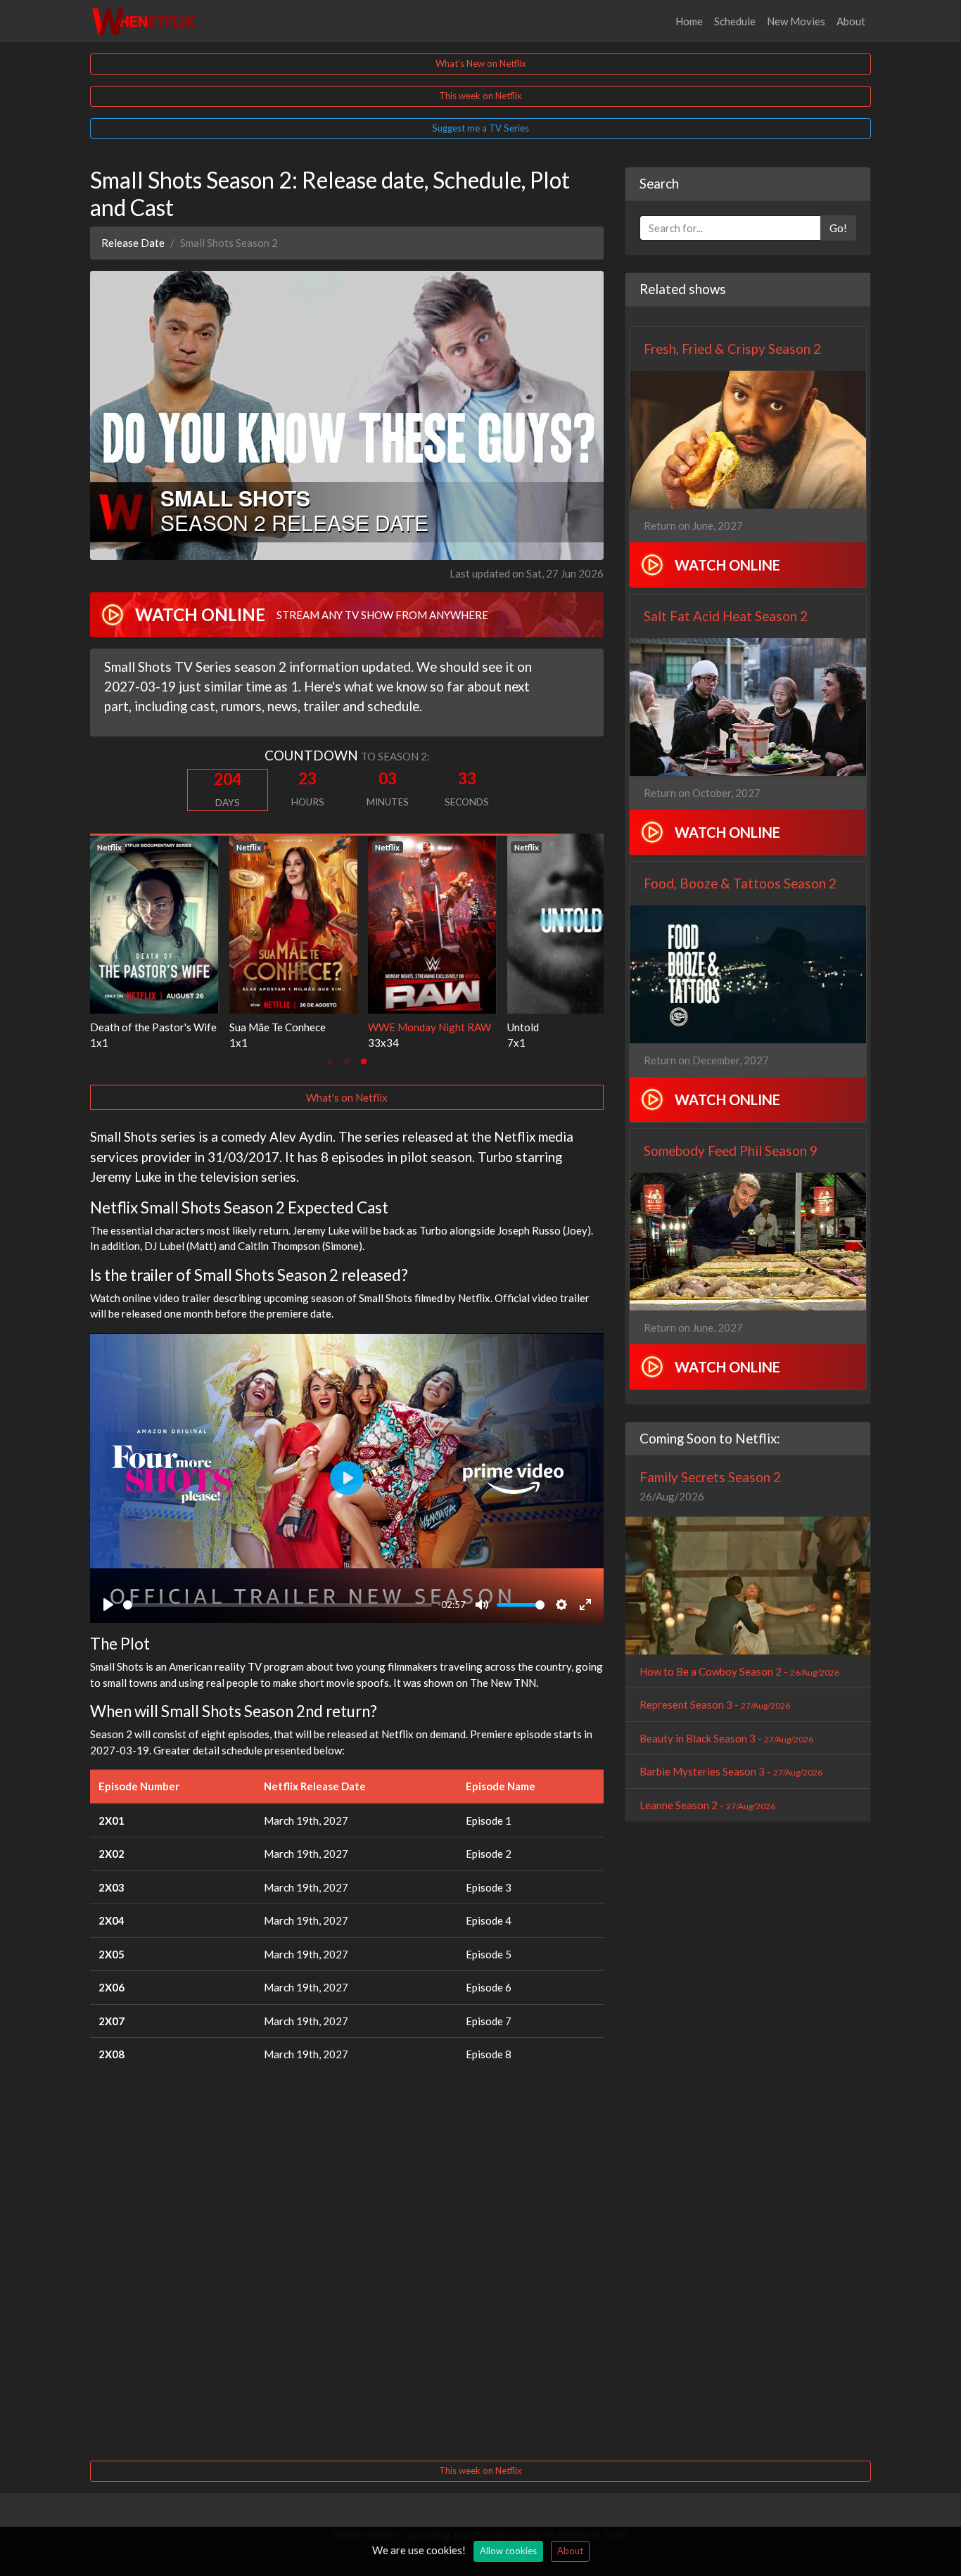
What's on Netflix (347, 1097)
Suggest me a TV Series (480, 128)
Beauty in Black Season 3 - (726, 1738)
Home (689, 21)
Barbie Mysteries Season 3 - (731, 1771)
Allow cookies (508, 2551)
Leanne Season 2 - (707, 1805)
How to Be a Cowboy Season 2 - (739, 1671)
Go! (838, 228)
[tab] (330, 1061)
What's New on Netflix (481, 63)
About (851, 21)
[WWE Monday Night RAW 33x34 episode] (154, 922)
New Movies (796, 21)
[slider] (278, 1605)
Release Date (133, 243)
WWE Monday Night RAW (152, 1027)
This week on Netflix (480, 96)
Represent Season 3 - (715, 1704)
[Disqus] (347, 2270)
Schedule (735, 21)
